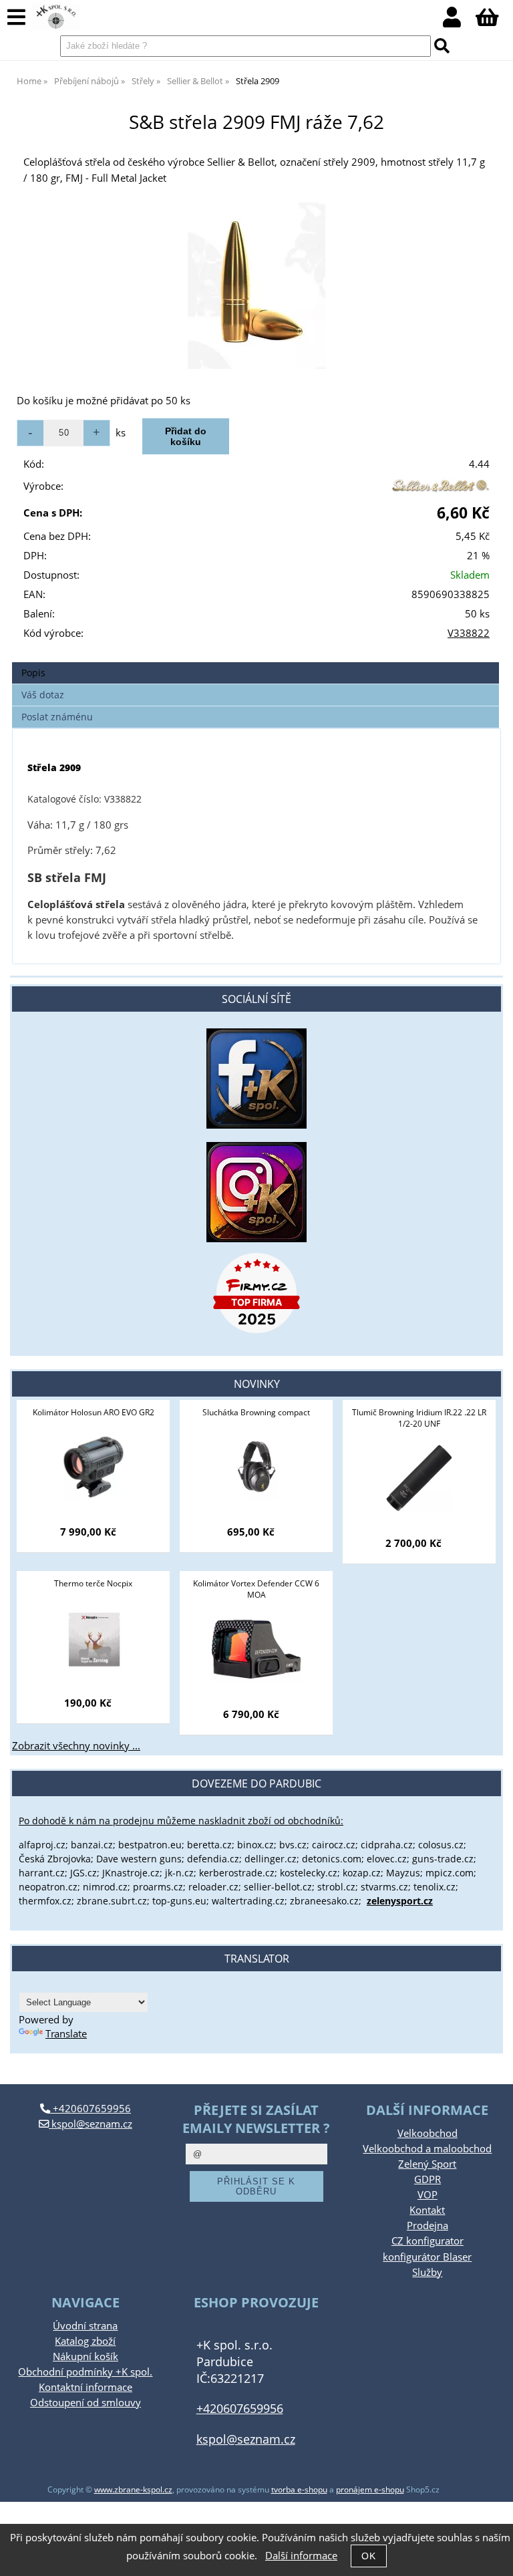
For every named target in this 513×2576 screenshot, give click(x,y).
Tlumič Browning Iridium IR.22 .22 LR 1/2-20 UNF (419, 1418)
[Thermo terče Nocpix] (93, 1638)
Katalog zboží (85, 2341)
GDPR (427, 2179)
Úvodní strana (85, 2326)
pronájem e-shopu (370, 2489)
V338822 (469, 633)
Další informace (301, 2556)
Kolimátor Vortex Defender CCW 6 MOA (256, 1589)
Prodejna (427, 2226)
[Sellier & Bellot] (440, 489)
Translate (66, 2034)
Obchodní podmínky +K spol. (85, 2372)
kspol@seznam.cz (91, 2124)
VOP (427, 2195)
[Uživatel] (459, 21)
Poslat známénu (57, 717)
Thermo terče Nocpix (93, 1583)
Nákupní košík (85, 2356)
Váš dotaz (43, 695)
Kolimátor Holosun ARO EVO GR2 (94, 1412)
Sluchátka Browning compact (256, 1412)
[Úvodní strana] (56, 17)
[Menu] (16, 18)
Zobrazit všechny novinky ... (76, 1746)
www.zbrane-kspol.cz (133, 2489)
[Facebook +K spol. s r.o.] (256, 1125)
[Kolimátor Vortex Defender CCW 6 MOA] (256, 1649)
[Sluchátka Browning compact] (256, 1467)
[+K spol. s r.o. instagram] (256, 1192)
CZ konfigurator (427, 2241)
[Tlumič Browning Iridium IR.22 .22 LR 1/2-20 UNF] (419, 1478)
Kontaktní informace (85, 2387)
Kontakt (427, 2210)
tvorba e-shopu (299, 2489)
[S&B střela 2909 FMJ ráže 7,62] (256, 286)
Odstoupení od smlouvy (85, 2403)
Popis (33, 673)
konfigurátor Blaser (427, 2257)
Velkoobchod (427, 2133)
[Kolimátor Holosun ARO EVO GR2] (93, 1467)
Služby (427, 2272)
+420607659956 (91, 2109)
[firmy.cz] (256, 1293)
